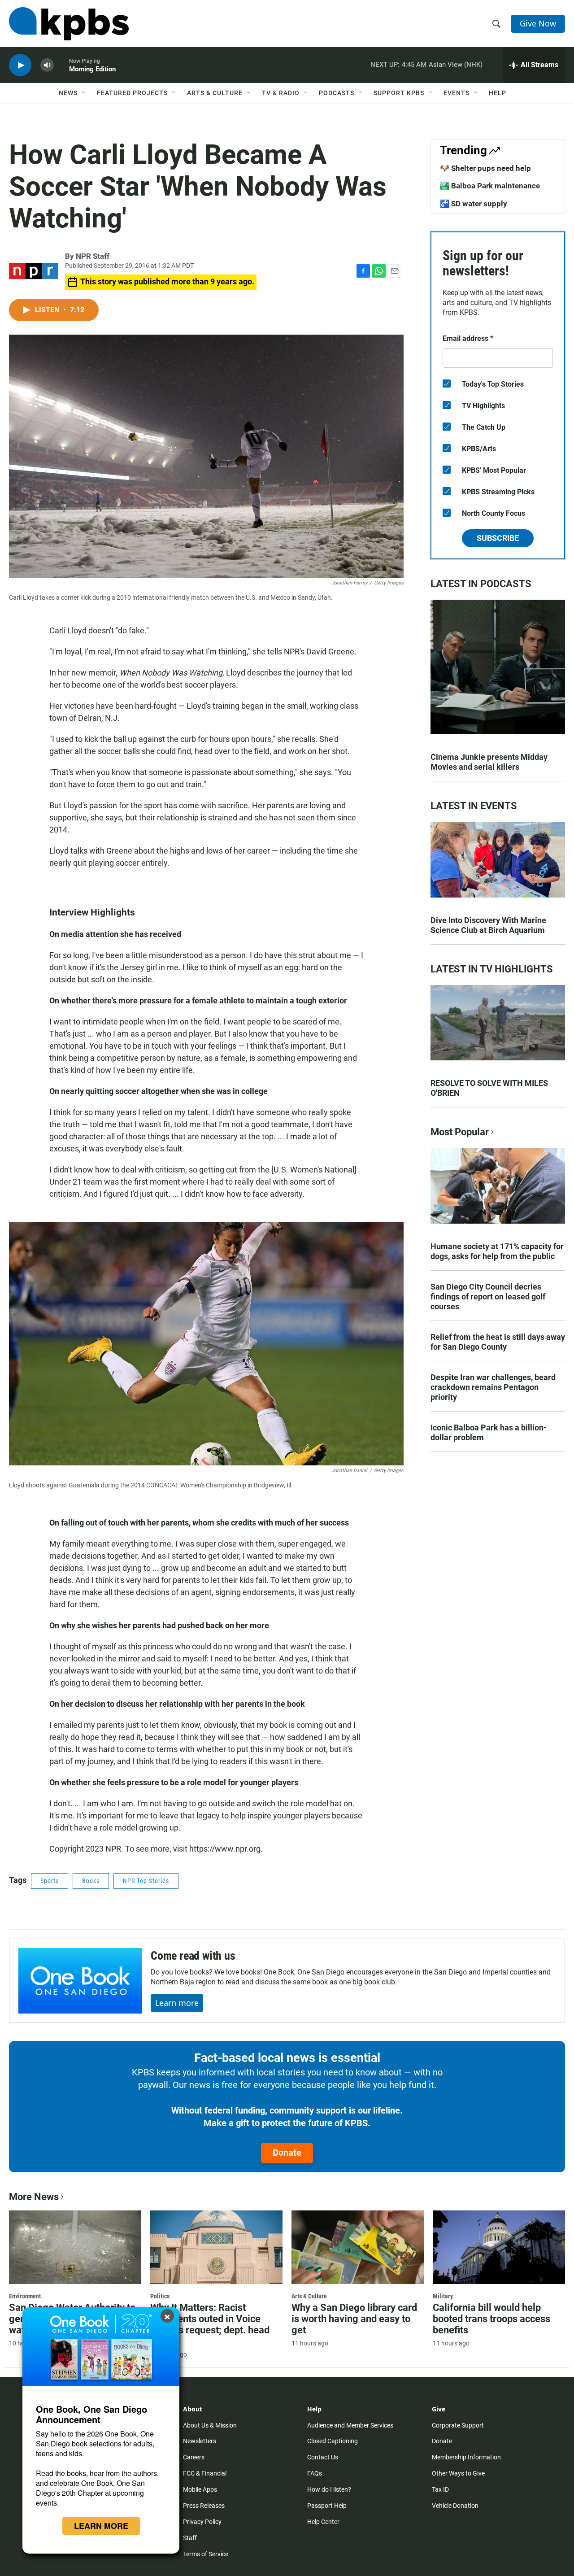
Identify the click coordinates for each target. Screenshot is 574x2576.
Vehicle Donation (455, 2506)
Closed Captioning (333, 2441)
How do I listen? (329, 2489)
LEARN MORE (101, 2526)
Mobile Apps (200, 2489)
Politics (160, 2296)
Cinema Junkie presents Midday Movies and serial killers (489, 762)
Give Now (538, 23)
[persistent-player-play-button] (20, 65)
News (68, 93)
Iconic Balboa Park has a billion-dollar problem (489, 1432)
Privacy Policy (202, 2522)
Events (457, 93)
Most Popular (460, 1132)
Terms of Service (206, 2554)
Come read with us (193, 1956)
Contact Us (323, 2457)
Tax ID (440, 2489)
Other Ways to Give (458, 2473)
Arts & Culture (215, 93)
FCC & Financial (205, 2473)
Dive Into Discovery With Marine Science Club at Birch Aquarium (488, 925)
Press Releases (204, 2506)
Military (443, 2296)
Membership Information (466, 2457)
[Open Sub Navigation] (84, 93)
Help (498, 93)
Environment (25, 2296)
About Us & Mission (210, 2425)
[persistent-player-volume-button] (47, 65)
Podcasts (337, 93)
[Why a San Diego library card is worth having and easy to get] (358, 2247)
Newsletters (200, 2441)
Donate (287, 2153)
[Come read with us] (80, 1981)
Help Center (323, 2522)
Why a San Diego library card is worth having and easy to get (354, 2319)
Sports (50, 1881)
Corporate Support (458, 2425)
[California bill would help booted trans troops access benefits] (499, 2247)
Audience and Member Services (350, 2425)
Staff (190, 2538)
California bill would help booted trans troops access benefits (491, 2319)
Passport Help (327, 2506)
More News (34, 2197)
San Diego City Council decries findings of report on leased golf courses (488, 1297)
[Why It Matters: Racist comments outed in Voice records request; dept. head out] (216, 2247)
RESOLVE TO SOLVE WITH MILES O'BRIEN (489, 1088)
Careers (194, 2457)
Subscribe (498, 538)
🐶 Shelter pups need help (485, 168)
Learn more (177, 2003)
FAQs (315, 2473)
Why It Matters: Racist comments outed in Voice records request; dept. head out (210, 2324)
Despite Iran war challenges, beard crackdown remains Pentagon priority (493, 1387)
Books (91, 1881)
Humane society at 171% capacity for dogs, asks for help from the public (497, 1251)
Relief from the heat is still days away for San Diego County (498, 1342)
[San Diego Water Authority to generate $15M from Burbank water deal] (75, 2247)
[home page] (69, 24)
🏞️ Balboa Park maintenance (490, 186)
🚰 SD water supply (474, 204)
